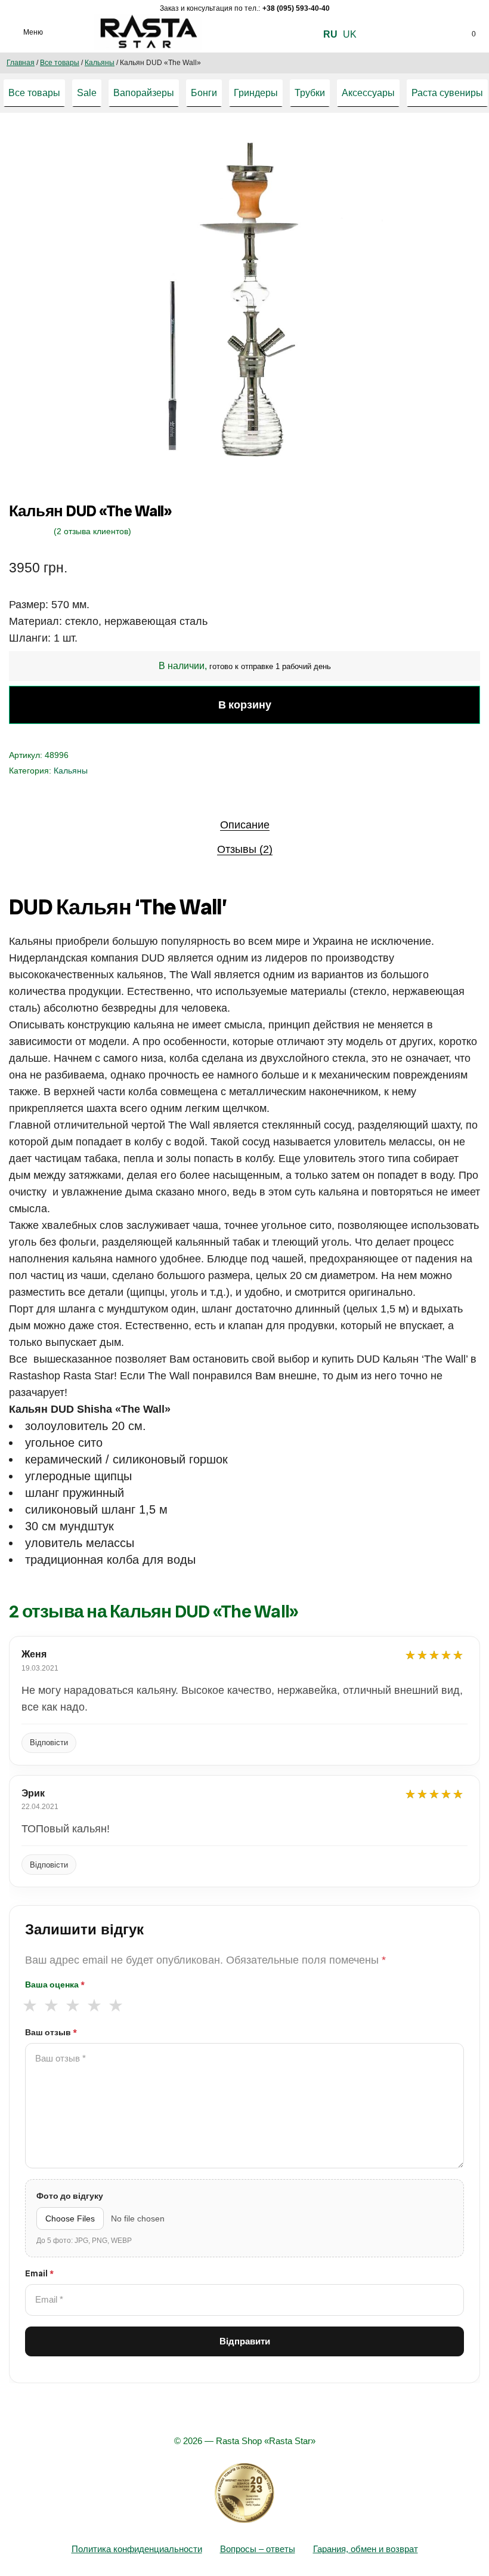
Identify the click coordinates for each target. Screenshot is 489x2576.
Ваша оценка (55, 1985)
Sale (87, 93)
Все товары (60, 63)
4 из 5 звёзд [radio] (94, 2006)
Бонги (204, 93)
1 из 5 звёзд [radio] (30, 2006)
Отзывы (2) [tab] (245, 849)
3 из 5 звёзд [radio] (72, 2006)
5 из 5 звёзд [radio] (115, 2006)
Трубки (310, 93)
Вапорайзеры (144, 93)
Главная (21, 63)
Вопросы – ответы (258, 2549)
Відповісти (49, 1743)
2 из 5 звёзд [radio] (51, 2006)
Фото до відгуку (70, 2196)
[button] (402, 148)
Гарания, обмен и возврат (366, 2549)
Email (39, 2273)
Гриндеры (256, 93)
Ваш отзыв (51, 2032)
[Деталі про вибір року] (244, 2493)
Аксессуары (368, 93)
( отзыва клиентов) (92, 531)
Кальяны (100, 63)
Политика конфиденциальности (137, 2549)
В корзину (245, 705)
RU (330, 34)
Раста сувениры (447, 93)
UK (350, 34)
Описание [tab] (245, 825)
